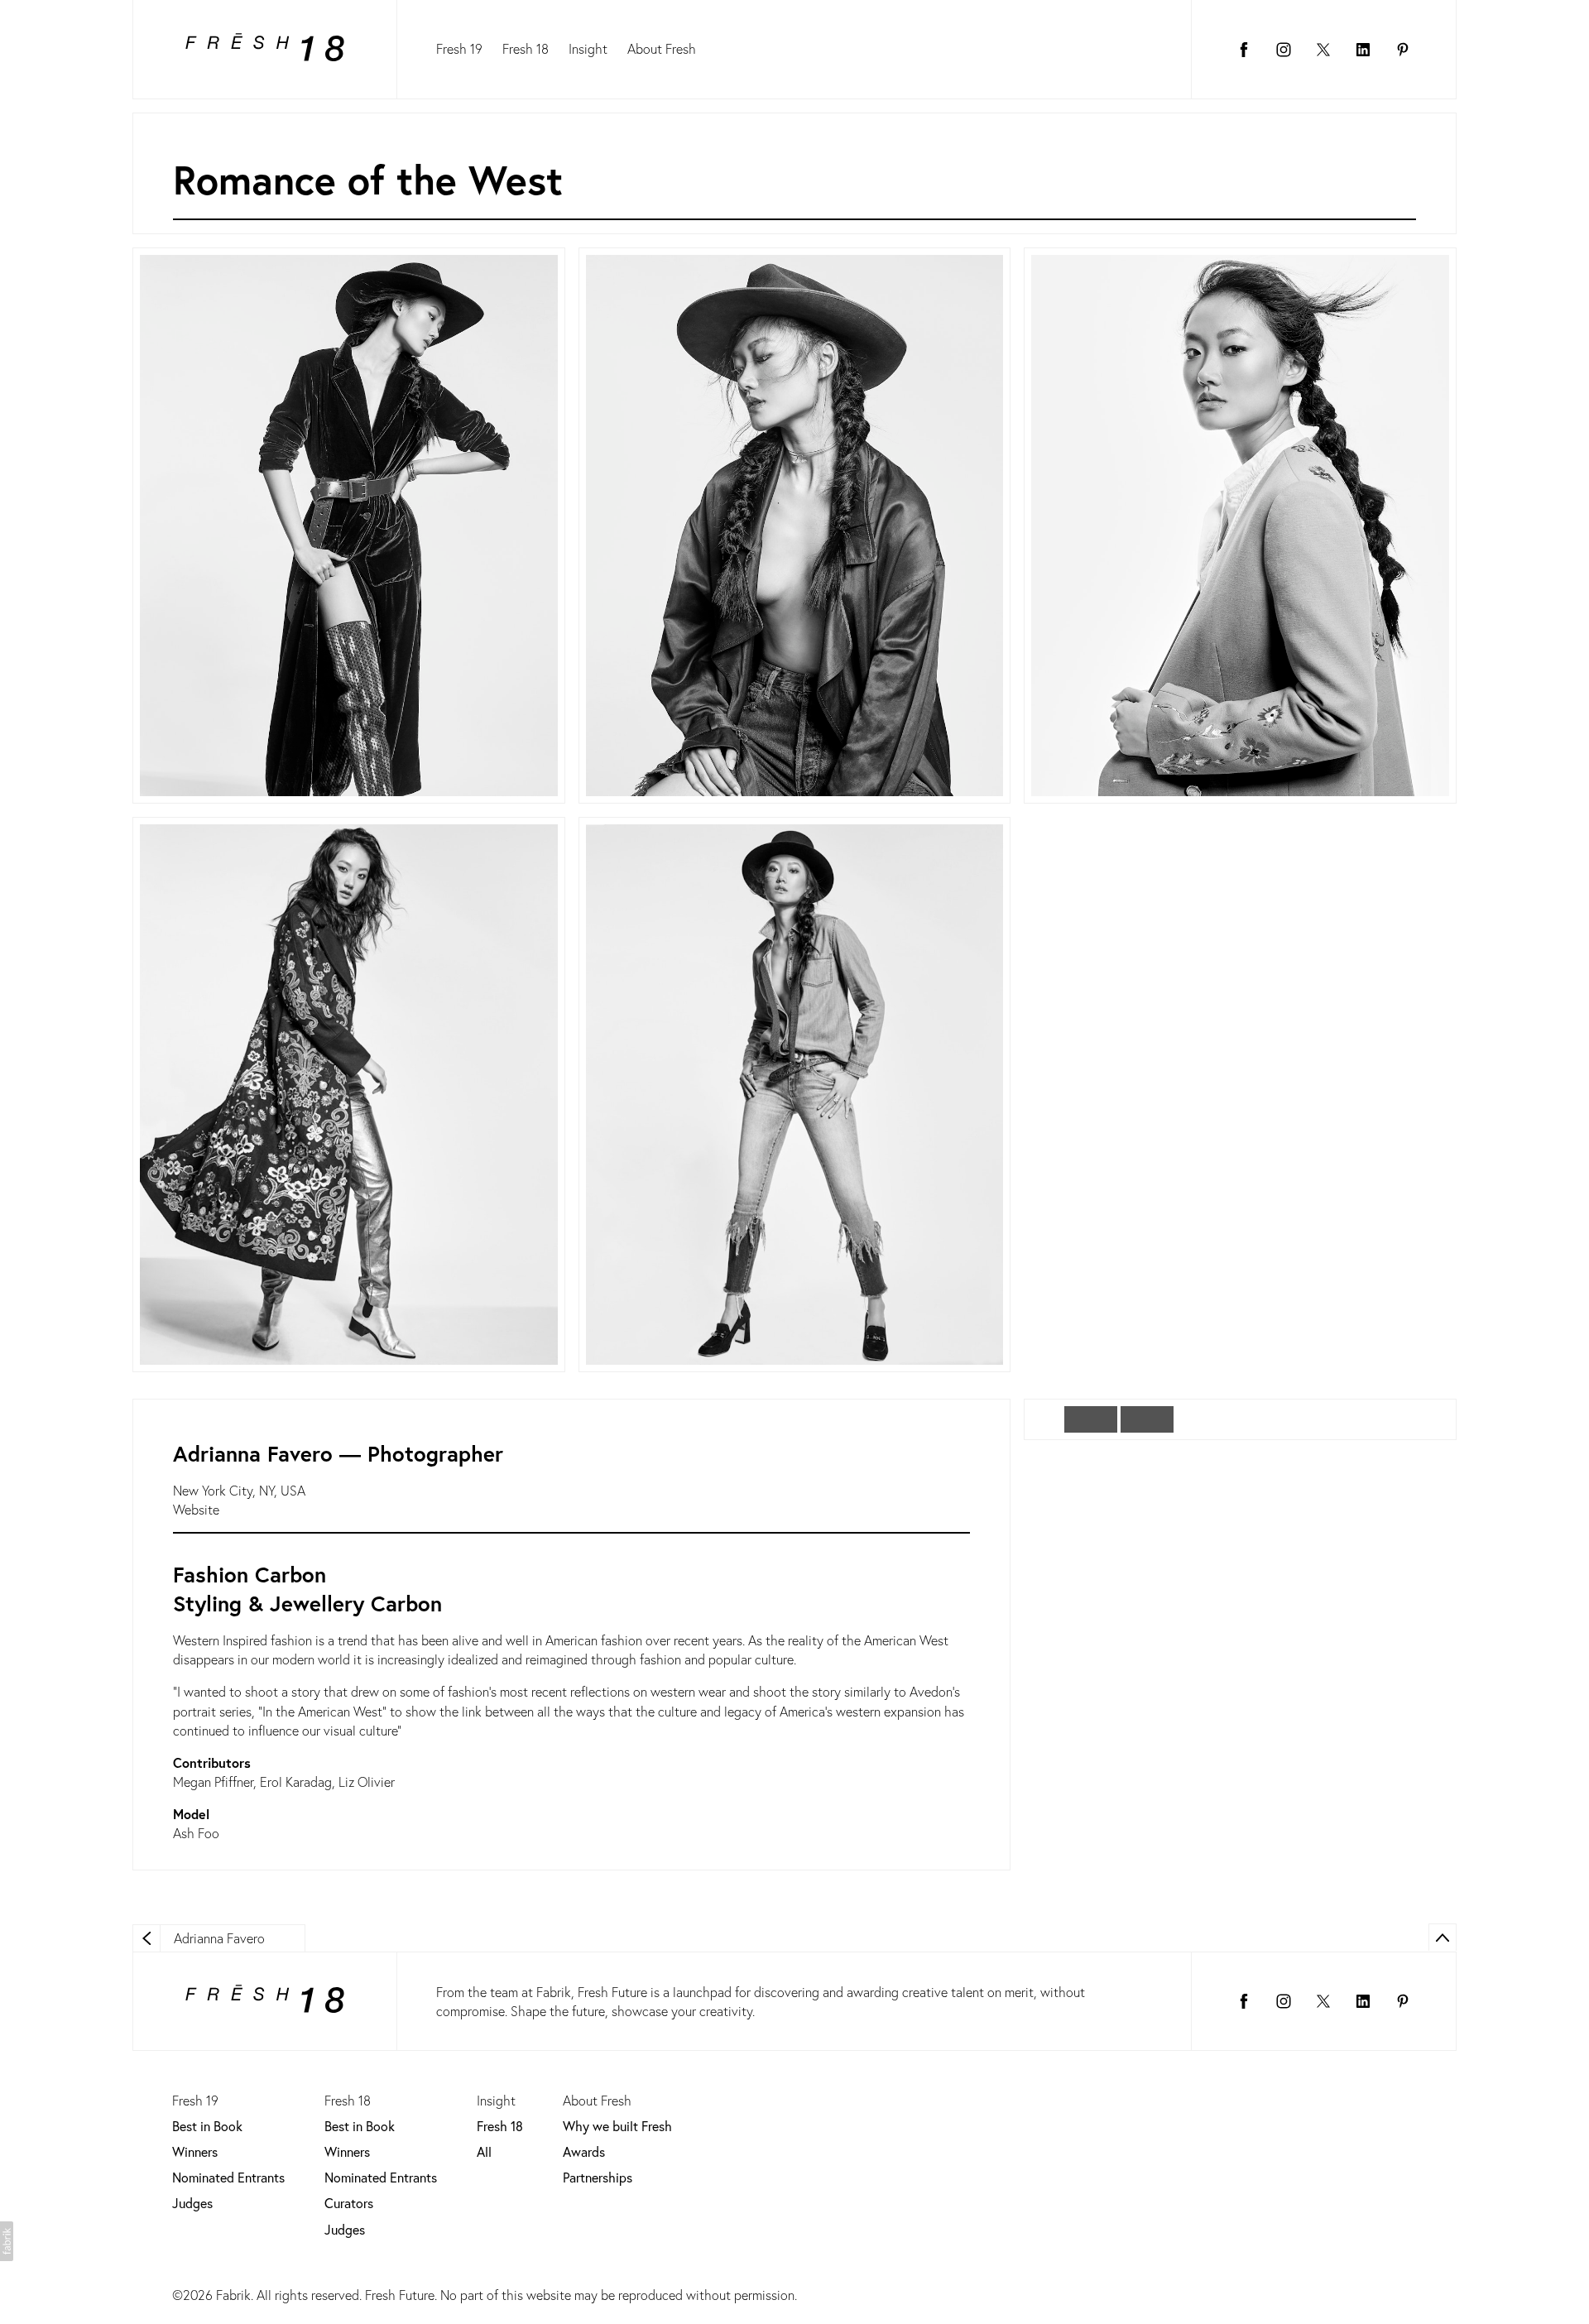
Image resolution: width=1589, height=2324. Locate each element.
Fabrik (233, 2295)
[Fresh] (265, 50)
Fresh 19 (459, 48)
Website (196, 1509)
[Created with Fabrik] (7, 2241)
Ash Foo (196, 1833)
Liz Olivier (367, 1781)
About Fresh (662, 48)
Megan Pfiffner (213, 1781)
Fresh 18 (526, 48)
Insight (588, 48)
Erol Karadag (296, 1781)
